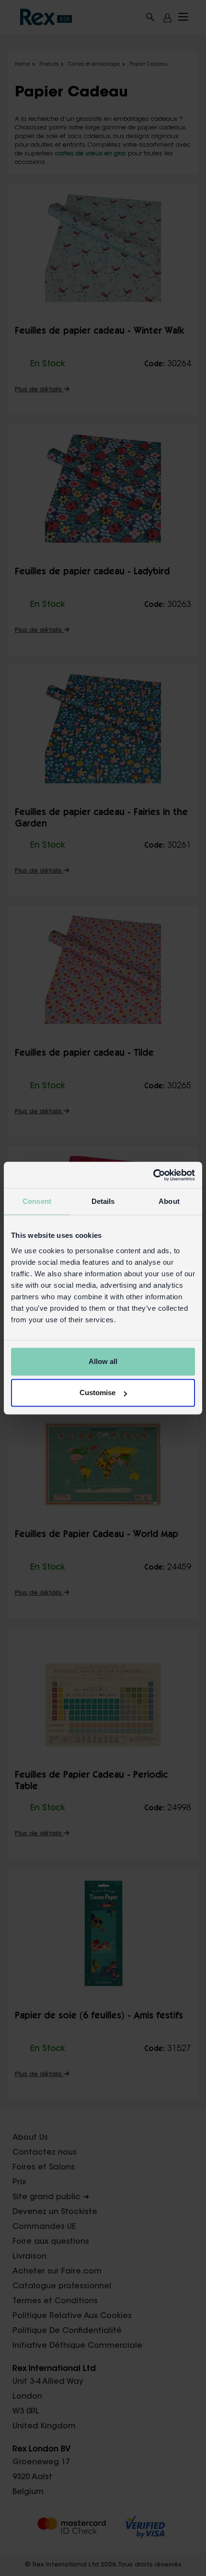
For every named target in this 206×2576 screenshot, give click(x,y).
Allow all (103, 1361)
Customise (97, 1393)
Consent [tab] (37, 1201)
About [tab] (169, 1201)
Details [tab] (103, 1201)
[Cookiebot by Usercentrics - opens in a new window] (153, 1175)
